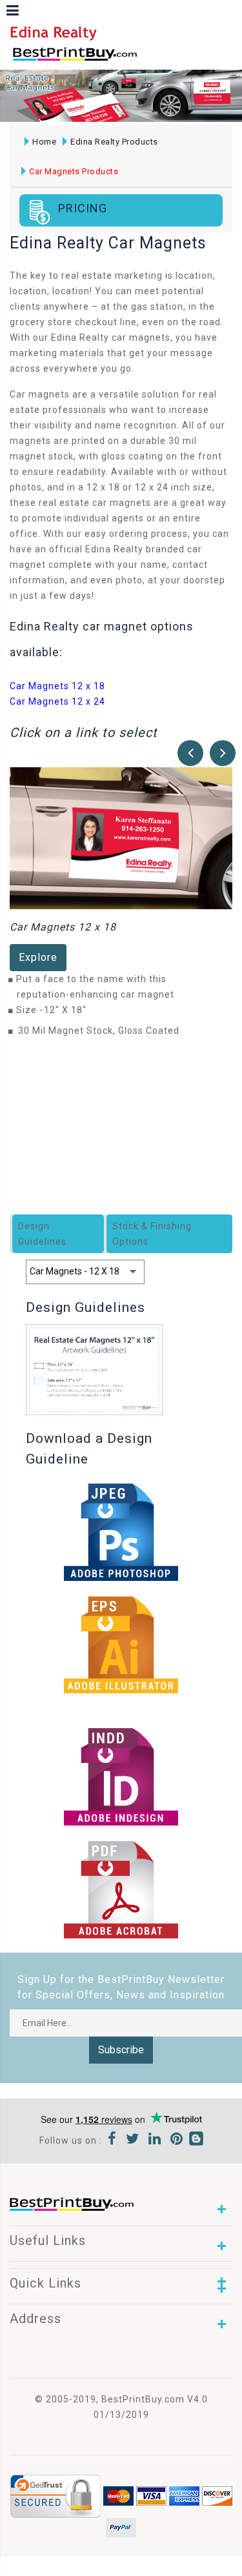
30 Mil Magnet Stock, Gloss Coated (99, 1031)
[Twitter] (133, 2140)
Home (44, 142)
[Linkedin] (155, 2140)
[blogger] (196, 2140)
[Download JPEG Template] (121, 1889)
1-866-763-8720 (162, 60)
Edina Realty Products (114, 142)
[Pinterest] (177, 2140)
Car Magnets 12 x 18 (57, 686)
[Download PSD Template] (121, 1531)
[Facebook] (112, 2140)
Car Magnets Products (74, 171)
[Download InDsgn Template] (121, 1776)
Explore (38, 957)
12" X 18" (69, 1010)
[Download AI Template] (121, 1644)
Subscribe (121, 2050)
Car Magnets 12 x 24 (57, 701)
